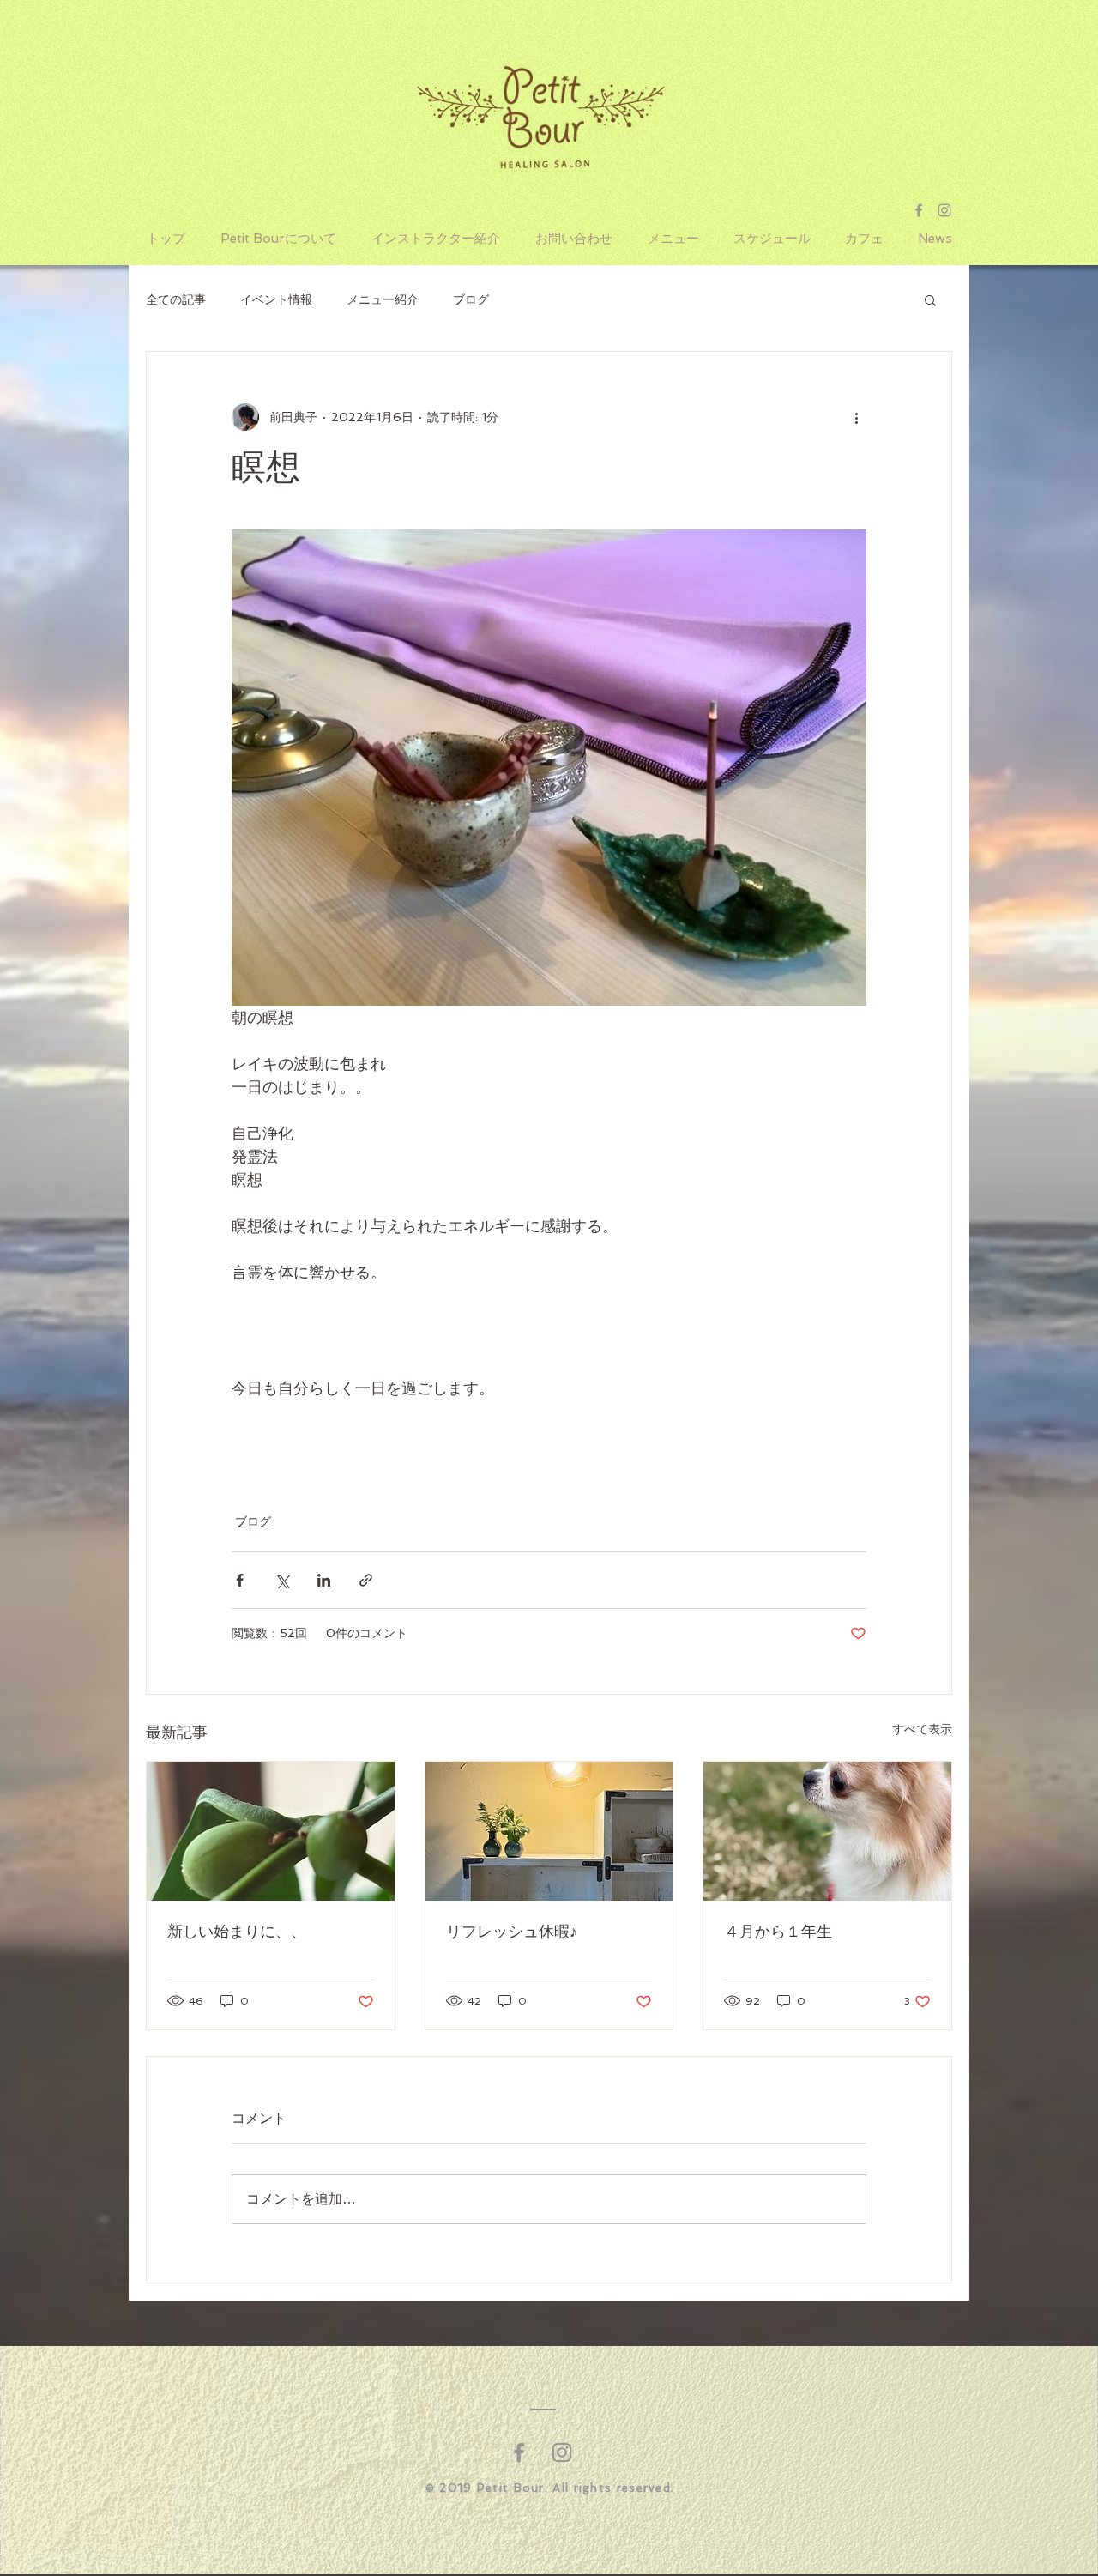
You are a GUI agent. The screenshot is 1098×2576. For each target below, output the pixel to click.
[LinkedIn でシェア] (324, 1580)
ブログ (471, 299)
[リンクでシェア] (366, 1580)
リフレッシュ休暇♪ (512, 1932)
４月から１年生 (778, 1932)
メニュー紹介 (383, 299)
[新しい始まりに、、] (271, 1831)
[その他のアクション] (856, 417)
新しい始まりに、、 (237, 1932)
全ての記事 (176, 299)
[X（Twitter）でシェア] (282, 1580)
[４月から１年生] (827, 1831)
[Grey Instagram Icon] (944, 210)
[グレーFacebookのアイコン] (519, 2452)
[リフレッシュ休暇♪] (549, 1831)
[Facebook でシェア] (240, 1580)
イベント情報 (276, 299)
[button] (930, 299)
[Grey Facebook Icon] (919, 210)
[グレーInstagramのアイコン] (562, 2452)
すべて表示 (922, 1729)
